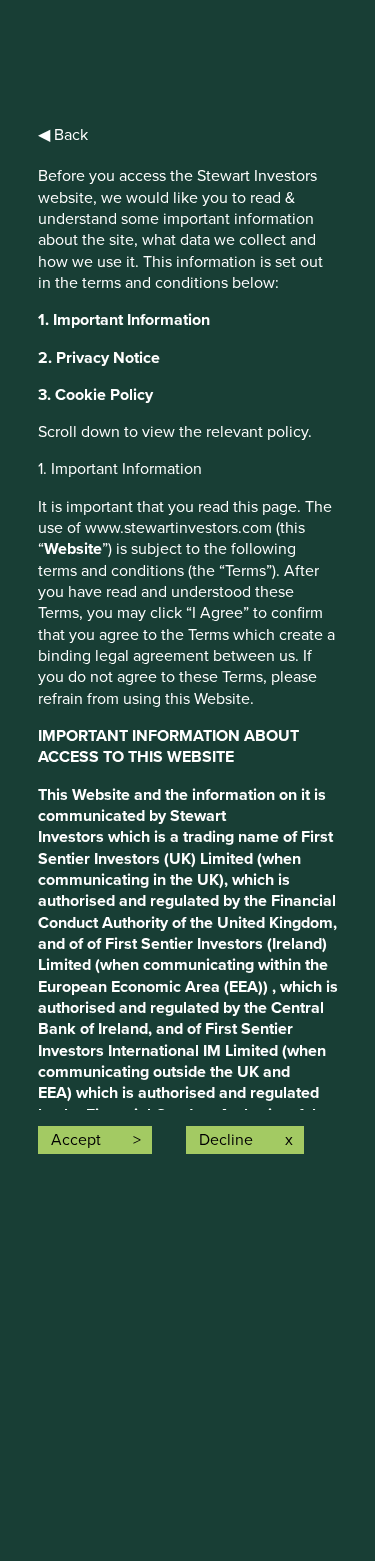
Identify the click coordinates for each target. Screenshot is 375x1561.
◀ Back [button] (63, 135)
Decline (226, 1140)
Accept (76, 1140)
